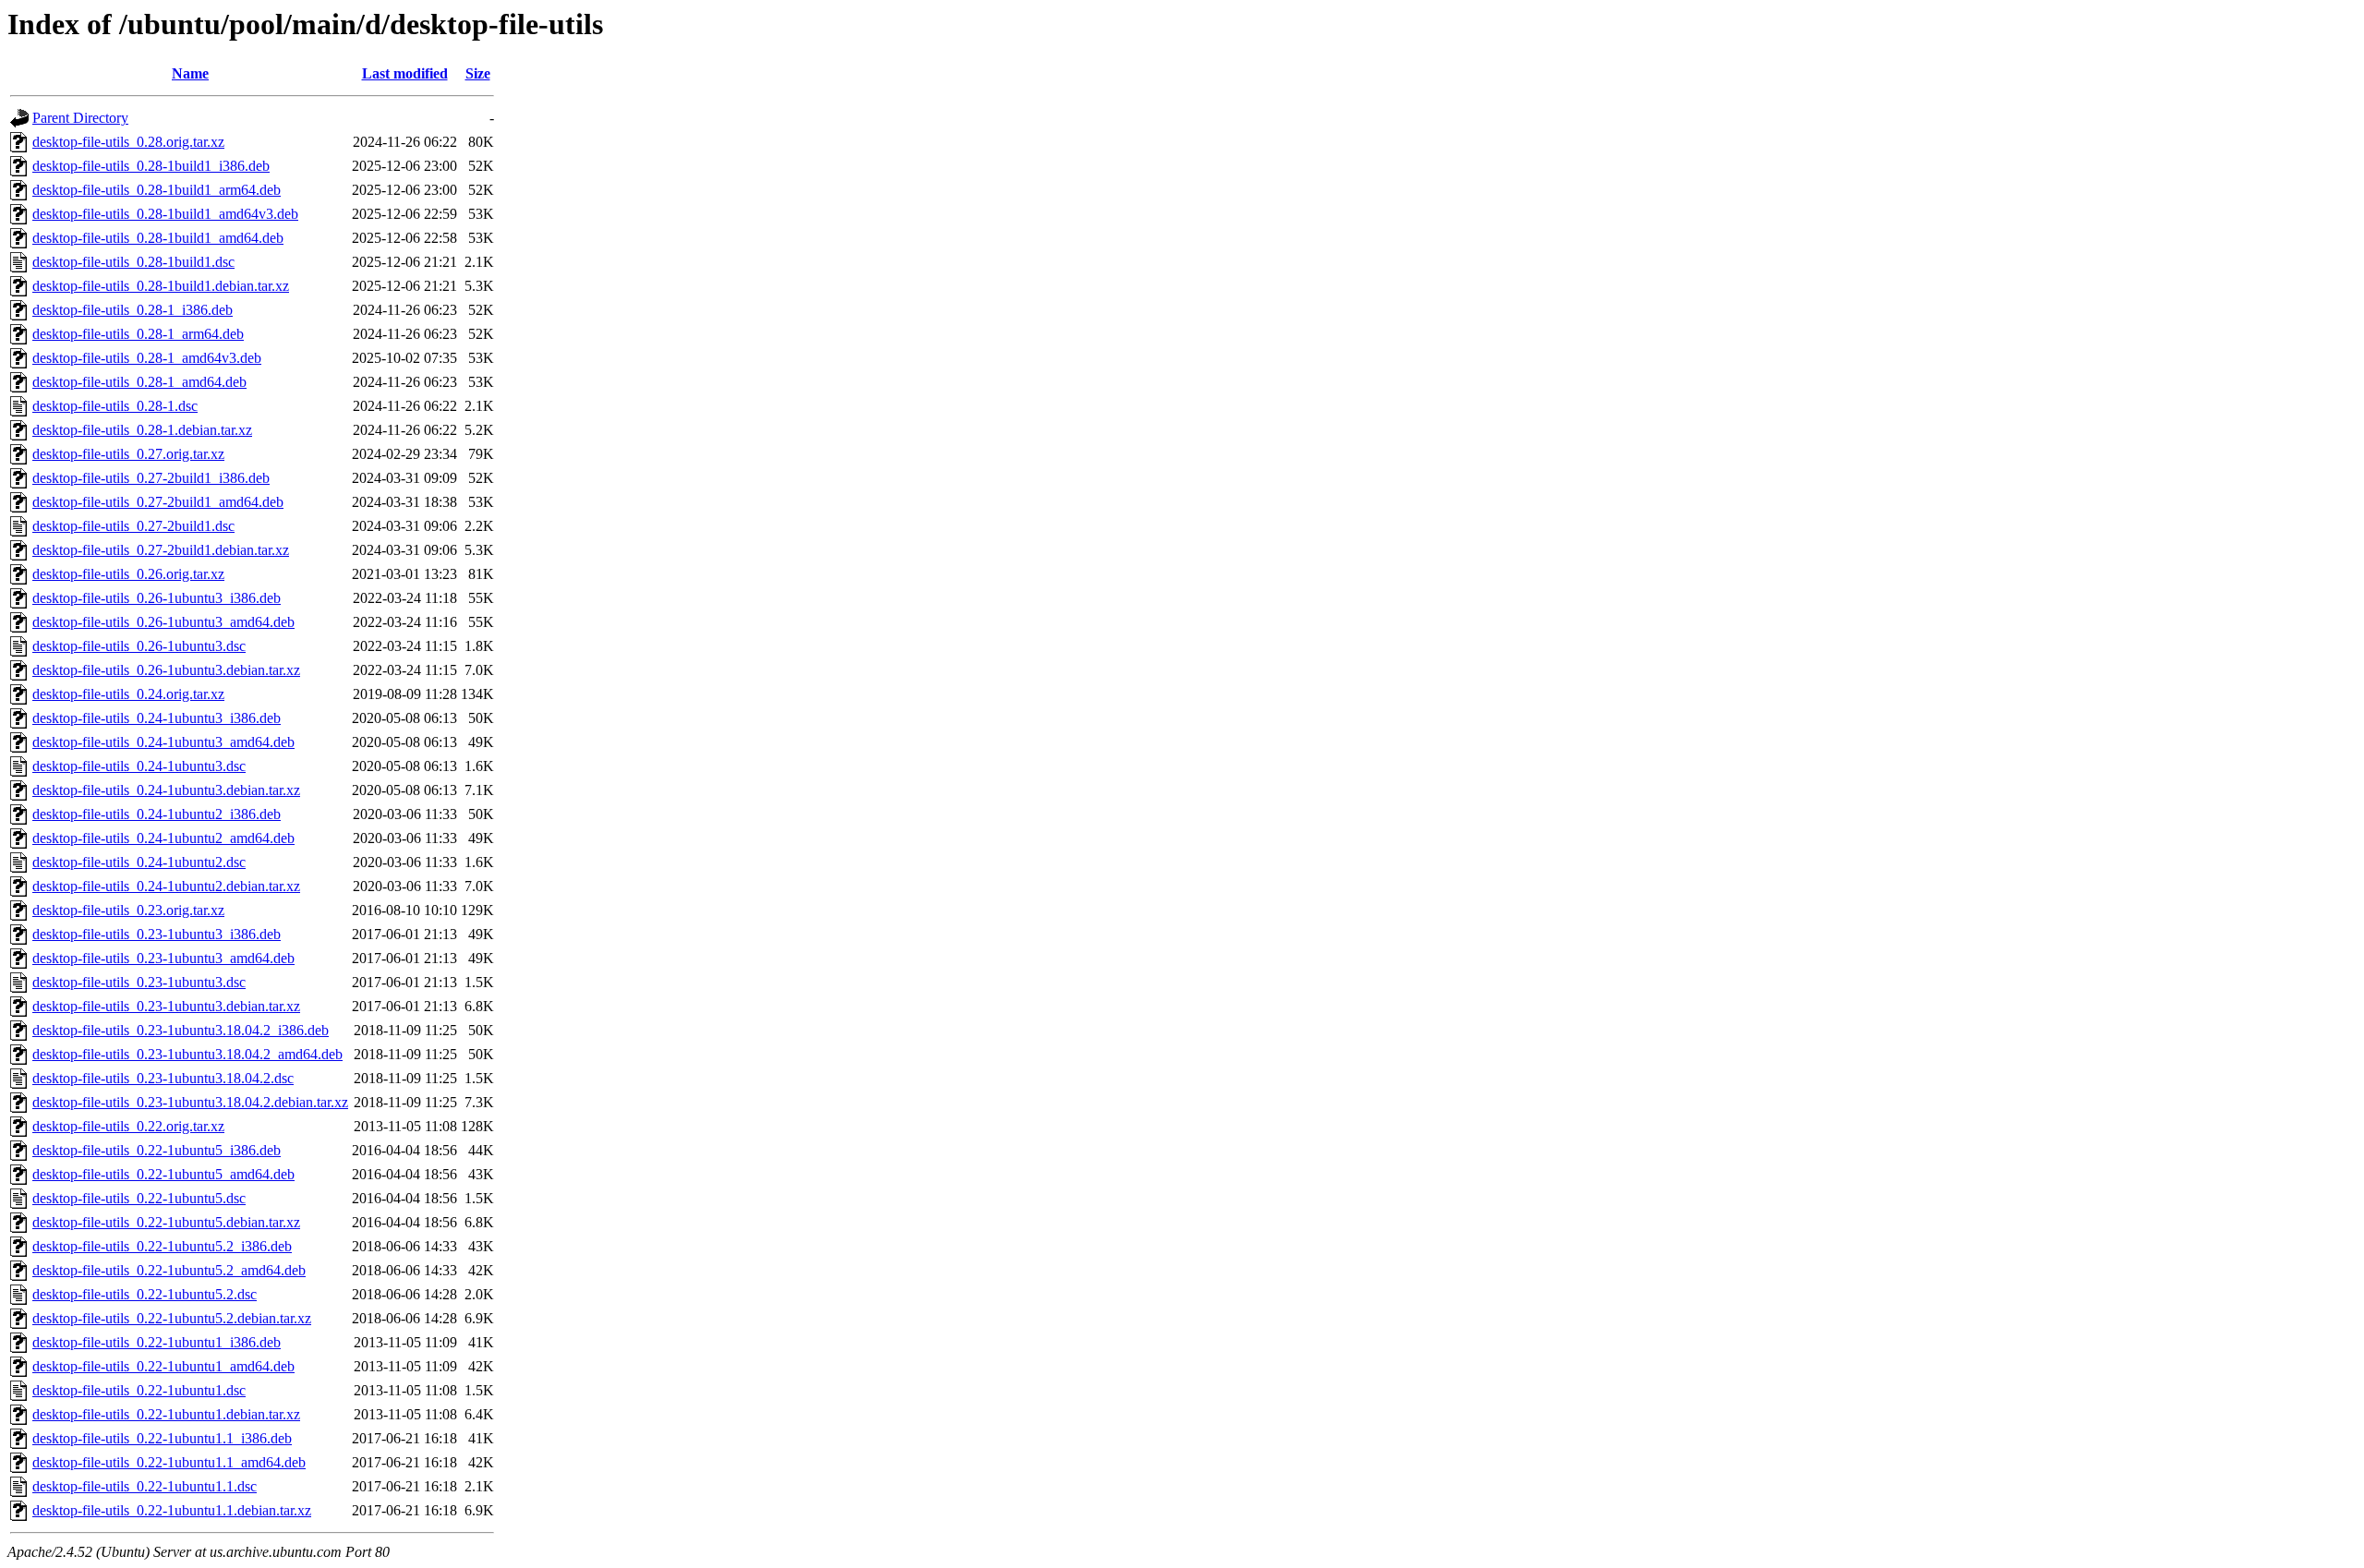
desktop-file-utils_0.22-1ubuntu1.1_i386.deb (162, 1438)
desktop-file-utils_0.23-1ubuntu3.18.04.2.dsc (163, 1078)
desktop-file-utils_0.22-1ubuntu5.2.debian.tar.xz (172, 1318)
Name (190, 73)
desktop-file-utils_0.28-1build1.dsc (133, 262)
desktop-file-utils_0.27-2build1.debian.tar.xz (161, 550)
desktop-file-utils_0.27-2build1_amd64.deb (158, 502)
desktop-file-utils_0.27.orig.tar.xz (128, 454)
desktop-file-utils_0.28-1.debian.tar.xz (142, 430)
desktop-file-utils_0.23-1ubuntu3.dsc (139, 982)
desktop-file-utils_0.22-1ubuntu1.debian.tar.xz (166, 1414)
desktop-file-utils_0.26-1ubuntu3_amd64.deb (163, 622)
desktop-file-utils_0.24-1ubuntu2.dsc (139, 862)
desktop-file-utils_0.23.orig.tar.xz (128, 910)
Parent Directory (80, 118)
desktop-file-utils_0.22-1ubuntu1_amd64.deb (163, 1366)
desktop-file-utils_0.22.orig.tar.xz (128, 1126)
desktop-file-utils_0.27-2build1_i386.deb (151, 478)
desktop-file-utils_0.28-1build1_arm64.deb (157, 190)
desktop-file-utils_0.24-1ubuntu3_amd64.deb (163, 742)
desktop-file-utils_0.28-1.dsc (115, 406)
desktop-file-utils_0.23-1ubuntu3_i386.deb (157, 934)
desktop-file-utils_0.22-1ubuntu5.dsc (139, 1198)
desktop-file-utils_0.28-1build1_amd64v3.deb (165, 214)
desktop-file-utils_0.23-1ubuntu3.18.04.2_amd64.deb (187, 1054)
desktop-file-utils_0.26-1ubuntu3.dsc (139, 646)
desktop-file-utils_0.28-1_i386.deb (133, 310)
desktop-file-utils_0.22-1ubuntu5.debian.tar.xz (166, 1222)
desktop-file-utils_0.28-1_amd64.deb (139, 382)
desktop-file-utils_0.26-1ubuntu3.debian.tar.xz (166, 670)
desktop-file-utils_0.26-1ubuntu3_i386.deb (157, 598)
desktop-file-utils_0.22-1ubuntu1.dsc (139, 1390)
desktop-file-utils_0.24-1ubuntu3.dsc (139, 766)
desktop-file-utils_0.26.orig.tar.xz (128, 574)
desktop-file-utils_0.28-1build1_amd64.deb (158, 238)
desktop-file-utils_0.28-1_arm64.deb (138, 334)
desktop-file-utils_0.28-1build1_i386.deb (151, 166)
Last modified (405, 73)
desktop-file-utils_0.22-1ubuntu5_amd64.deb (163, 1174)
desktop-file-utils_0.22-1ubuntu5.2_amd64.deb (169, 1270)
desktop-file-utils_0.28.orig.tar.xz (128, 142)
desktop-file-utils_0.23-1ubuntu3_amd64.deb (163, 958)
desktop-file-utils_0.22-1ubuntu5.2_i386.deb (162, 1246)
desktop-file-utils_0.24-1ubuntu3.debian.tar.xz (166, 790)
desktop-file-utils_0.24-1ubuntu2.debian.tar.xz (166, 886)
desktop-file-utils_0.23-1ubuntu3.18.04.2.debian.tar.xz (190, 1102)
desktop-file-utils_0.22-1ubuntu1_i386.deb (157, 1342)
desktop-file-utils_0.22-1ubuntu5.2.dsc (145, 1294)
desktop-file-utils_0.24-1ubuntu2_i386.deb (157, 814)
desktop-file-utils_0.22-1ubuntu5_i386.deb (157, 1150)
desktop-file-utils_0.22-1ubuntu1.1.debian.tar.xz (172, 1510)
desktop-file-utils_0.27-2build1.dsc (133, 526)
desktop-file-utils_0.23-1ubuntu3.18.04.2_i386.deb (181, 1030)
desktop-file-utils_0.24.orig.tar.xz (128, 694)
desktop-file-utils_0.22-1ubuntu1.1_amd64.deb (169, 1462)
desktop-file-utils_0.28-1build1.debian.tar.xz (161, 286)
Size (478, 73)
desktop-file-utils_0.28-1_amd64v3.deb (147, 358)
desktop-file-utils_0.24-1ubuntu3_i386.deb (157, 718)
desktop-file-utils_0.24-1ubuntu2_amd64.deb (163, 838)
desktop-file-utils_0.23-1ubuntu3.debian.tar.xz (166, 1006)
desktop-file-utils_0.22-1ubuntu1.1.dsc (145, 1486)
